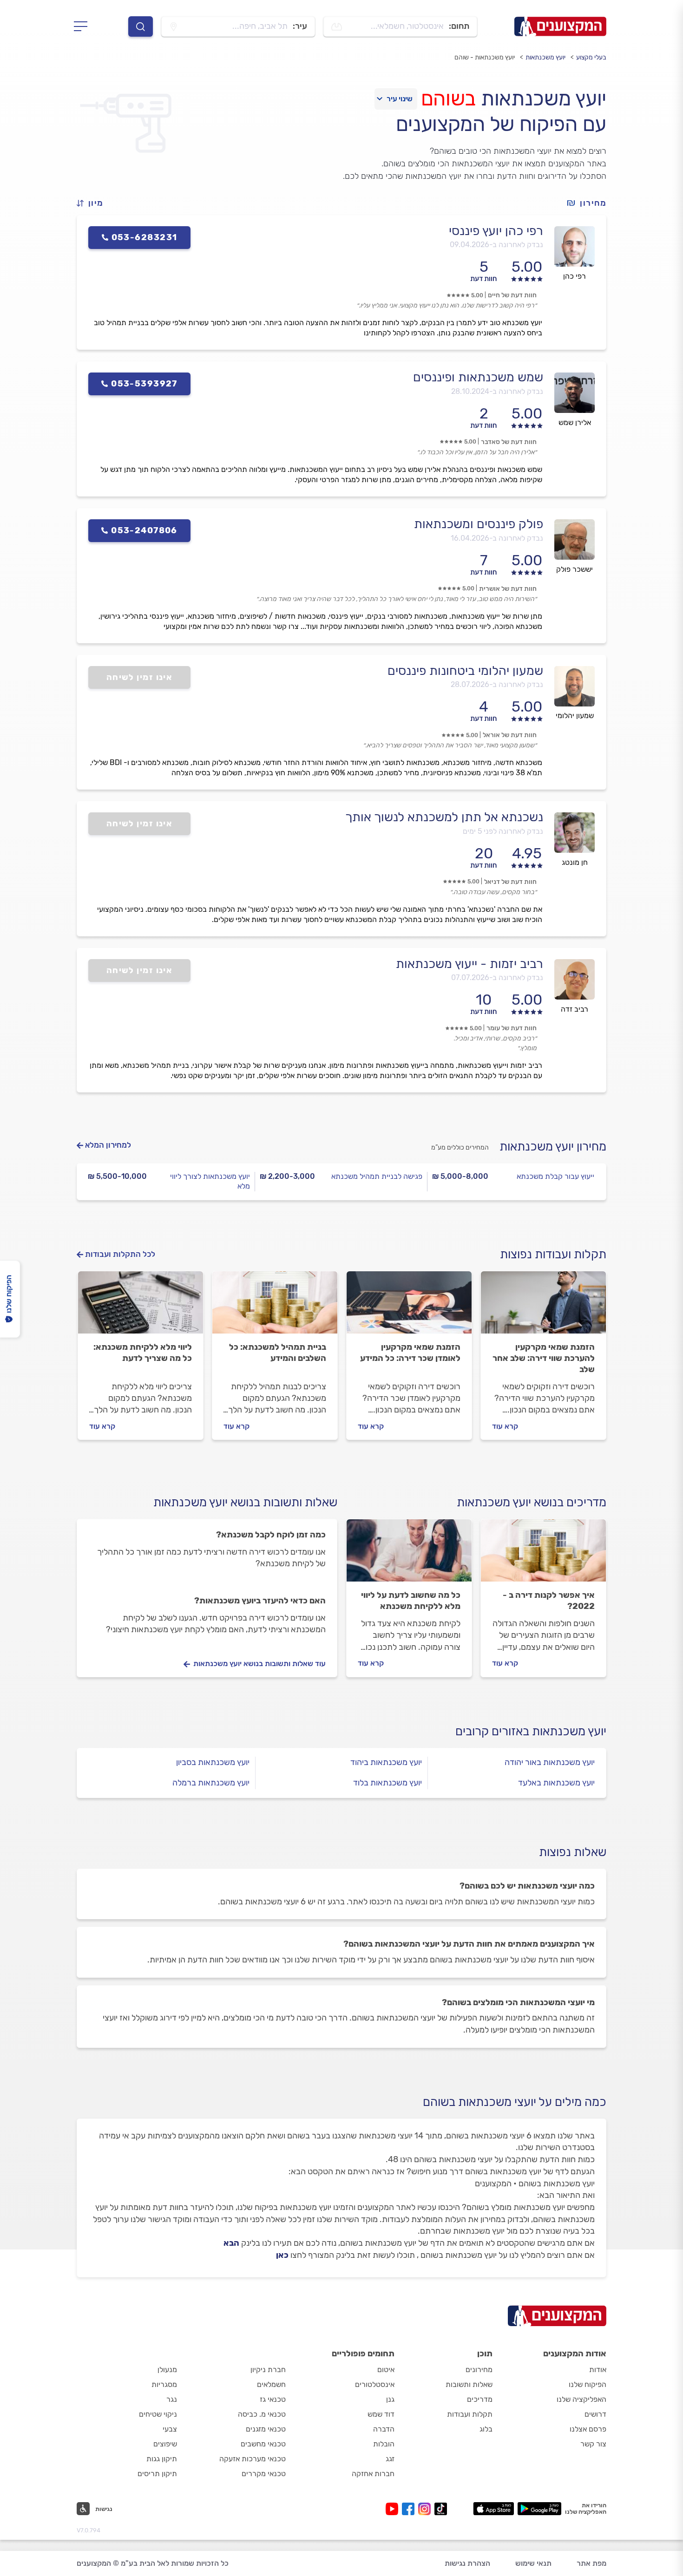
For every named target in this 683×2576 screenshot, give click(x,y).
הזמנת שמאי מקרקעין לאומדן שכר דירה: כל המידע (410, 1353)
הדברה (384, 2429)
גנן (390, 2399)
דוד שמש (381, 2414)
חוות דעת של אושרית (508, 589)
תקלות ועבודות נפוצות (553, 1254)
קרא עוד (505, 1426)
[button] (94, 203)
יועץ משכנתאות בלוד (387, 1783)
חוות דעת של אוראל (510, 735)
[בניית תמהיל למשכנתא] (275, 1307)
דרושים (595, 2414)
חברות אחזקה (373, 2474)
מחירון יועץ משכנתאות (553, 1147)
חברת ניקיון (268, 2370)
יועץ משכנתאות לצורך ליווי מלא (210, 1181)
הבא (231, 2243)
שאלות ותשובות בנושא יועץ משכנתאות (245, 1502)
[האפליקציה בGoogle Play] (540, 2509)
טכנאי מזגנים (266, 2429)
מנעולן (167, 2370)
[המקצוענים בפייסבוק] (410, 2509)
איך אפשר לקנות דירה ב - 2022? (549, 1601)
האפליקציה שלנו (581, 2399)
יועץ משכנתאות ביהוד (386, 1762)
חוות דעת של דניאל (510, 882)
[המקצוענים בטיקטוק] (441, 2509)
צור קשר (593, 2444)
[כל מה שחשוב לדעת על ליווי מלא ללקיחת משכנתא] (409, 1555)
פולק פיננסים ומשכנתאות (479, 524)
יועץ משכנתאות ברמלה (211, 1783)
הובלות (384, 2444)
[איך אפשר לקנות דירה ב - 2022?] (543, 1555)
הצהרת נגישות (467, 2563)
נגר (172, 2399)
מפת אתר (591, 2563)
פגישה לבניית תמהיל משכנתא (377, 1176)
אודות (598, 2370)
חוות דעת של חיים (512, 295)
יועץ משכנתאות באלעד (556, 1783)
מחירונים (479, 2370)
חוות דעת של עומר (512, 1028)
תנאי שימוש (533, 2563)
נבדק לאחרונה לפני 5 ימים (503, 831)
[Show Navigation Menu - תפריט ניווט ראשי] (83, 26)
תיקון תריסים (157, 2474)
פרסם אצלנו (588, 2429)
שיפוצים (165, 2444)
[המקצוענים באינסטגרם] (426, 2509)
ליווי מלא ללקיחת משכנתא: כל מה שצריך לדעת (143, 1353)
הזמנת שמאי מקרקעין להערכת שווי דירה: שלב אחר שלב (544, 1358)
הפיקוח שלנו (588, 2384)
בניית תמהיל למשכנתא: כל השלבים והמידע (278, 1353)
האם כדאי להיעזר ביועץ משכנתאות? (260, 1601)
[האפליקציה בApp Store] (493, 2509)
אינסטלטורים (375, 2384)
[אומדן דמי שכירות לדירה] (409, 1307)
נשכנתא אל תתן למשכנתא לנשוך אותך (444, 817)
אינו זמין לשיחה (140, 677)
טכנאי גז (273, 2399)
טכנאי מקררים (264, 2474)
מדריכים (480, 2399)
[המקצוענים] (560, 26)
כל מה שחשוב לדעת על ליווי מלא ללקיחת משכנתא (411, 1601)
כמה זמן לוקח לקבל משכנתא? (271, 1535)
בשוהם (448, 98)
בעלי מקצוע (591, 57)
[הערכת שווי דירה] (543, 1307)
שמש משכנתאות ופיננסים (478, 377)
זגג (390, 2459)
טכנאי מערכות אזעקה (253, 2459)
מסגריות (164, 2384)
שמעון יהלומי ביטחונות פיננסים (465, 671)
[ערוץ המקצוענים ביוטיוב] (394, 2509)
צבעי (170, 2429)
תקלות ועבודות (470, 2414)
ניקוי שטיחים (158, 2414)
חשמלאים (271, 2384)
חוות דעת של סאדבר (509, 442)
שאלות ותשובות (469, 2384)
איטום (386, 2370)
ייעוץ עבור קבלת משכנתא (555, 1176)
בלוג (486, 2429)
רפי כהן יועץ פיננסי (496, 231)
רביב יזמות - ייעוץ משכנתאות (470, 964)
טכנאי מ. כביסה (262, 2414)
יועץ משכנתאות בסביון (213, 1762)
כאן (282, 2255)
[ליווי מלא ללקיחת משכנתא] (141, 1307)
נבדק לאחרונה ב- (496, 245)
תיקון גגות (162, 2459)
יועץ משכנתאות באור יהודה (550, 1762)
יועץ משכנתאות (545, 57)
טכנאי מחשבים (263, 2444)
